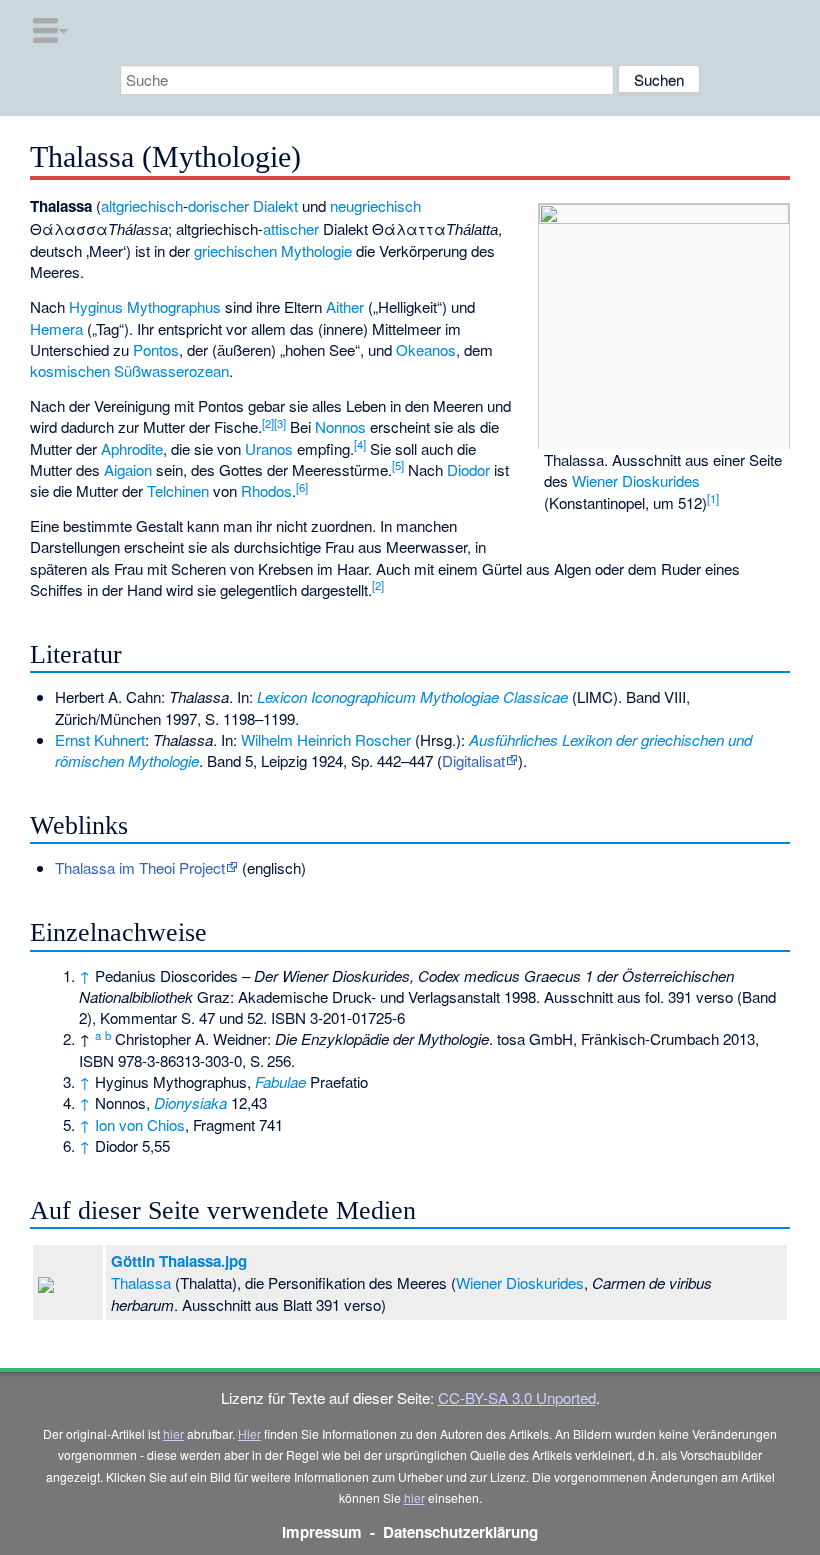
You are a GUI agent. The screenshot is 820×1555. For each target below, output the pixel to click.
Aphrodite (132, 448)
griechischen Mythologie (273, 250)
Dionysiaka (190, 1102)
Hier (249, 1433)
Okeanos (426, 349)
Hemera (56, 328)
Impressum (322, 1532)
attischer (291, 228)
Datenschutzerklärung (460, 1532)
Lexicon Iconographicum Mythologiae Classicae (412, 696)
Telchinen (178, 490)
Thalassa (141, 1282)
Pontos (156, 349)
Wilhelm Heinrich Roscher (326, 739)
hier (173, 1433)
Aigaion (128, 469)
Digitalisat (473, 760)
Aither (345, 306)
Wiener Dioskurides (636, 480)
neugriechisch (375, 205)
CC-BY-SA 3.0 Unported (517, 1397)
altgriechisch (142, 205)
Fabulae (280, 1081)
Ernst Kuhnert (100, 739)
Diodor (468, 469)
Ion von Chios (140, 1124)
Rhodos (266, 490)
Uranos (269, 448)
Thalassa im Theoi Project (140, 867)
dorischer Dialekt (243, 205)
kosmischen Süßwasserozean (129, 370)
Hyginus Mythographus (145, 306)
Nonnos (340, 426)
